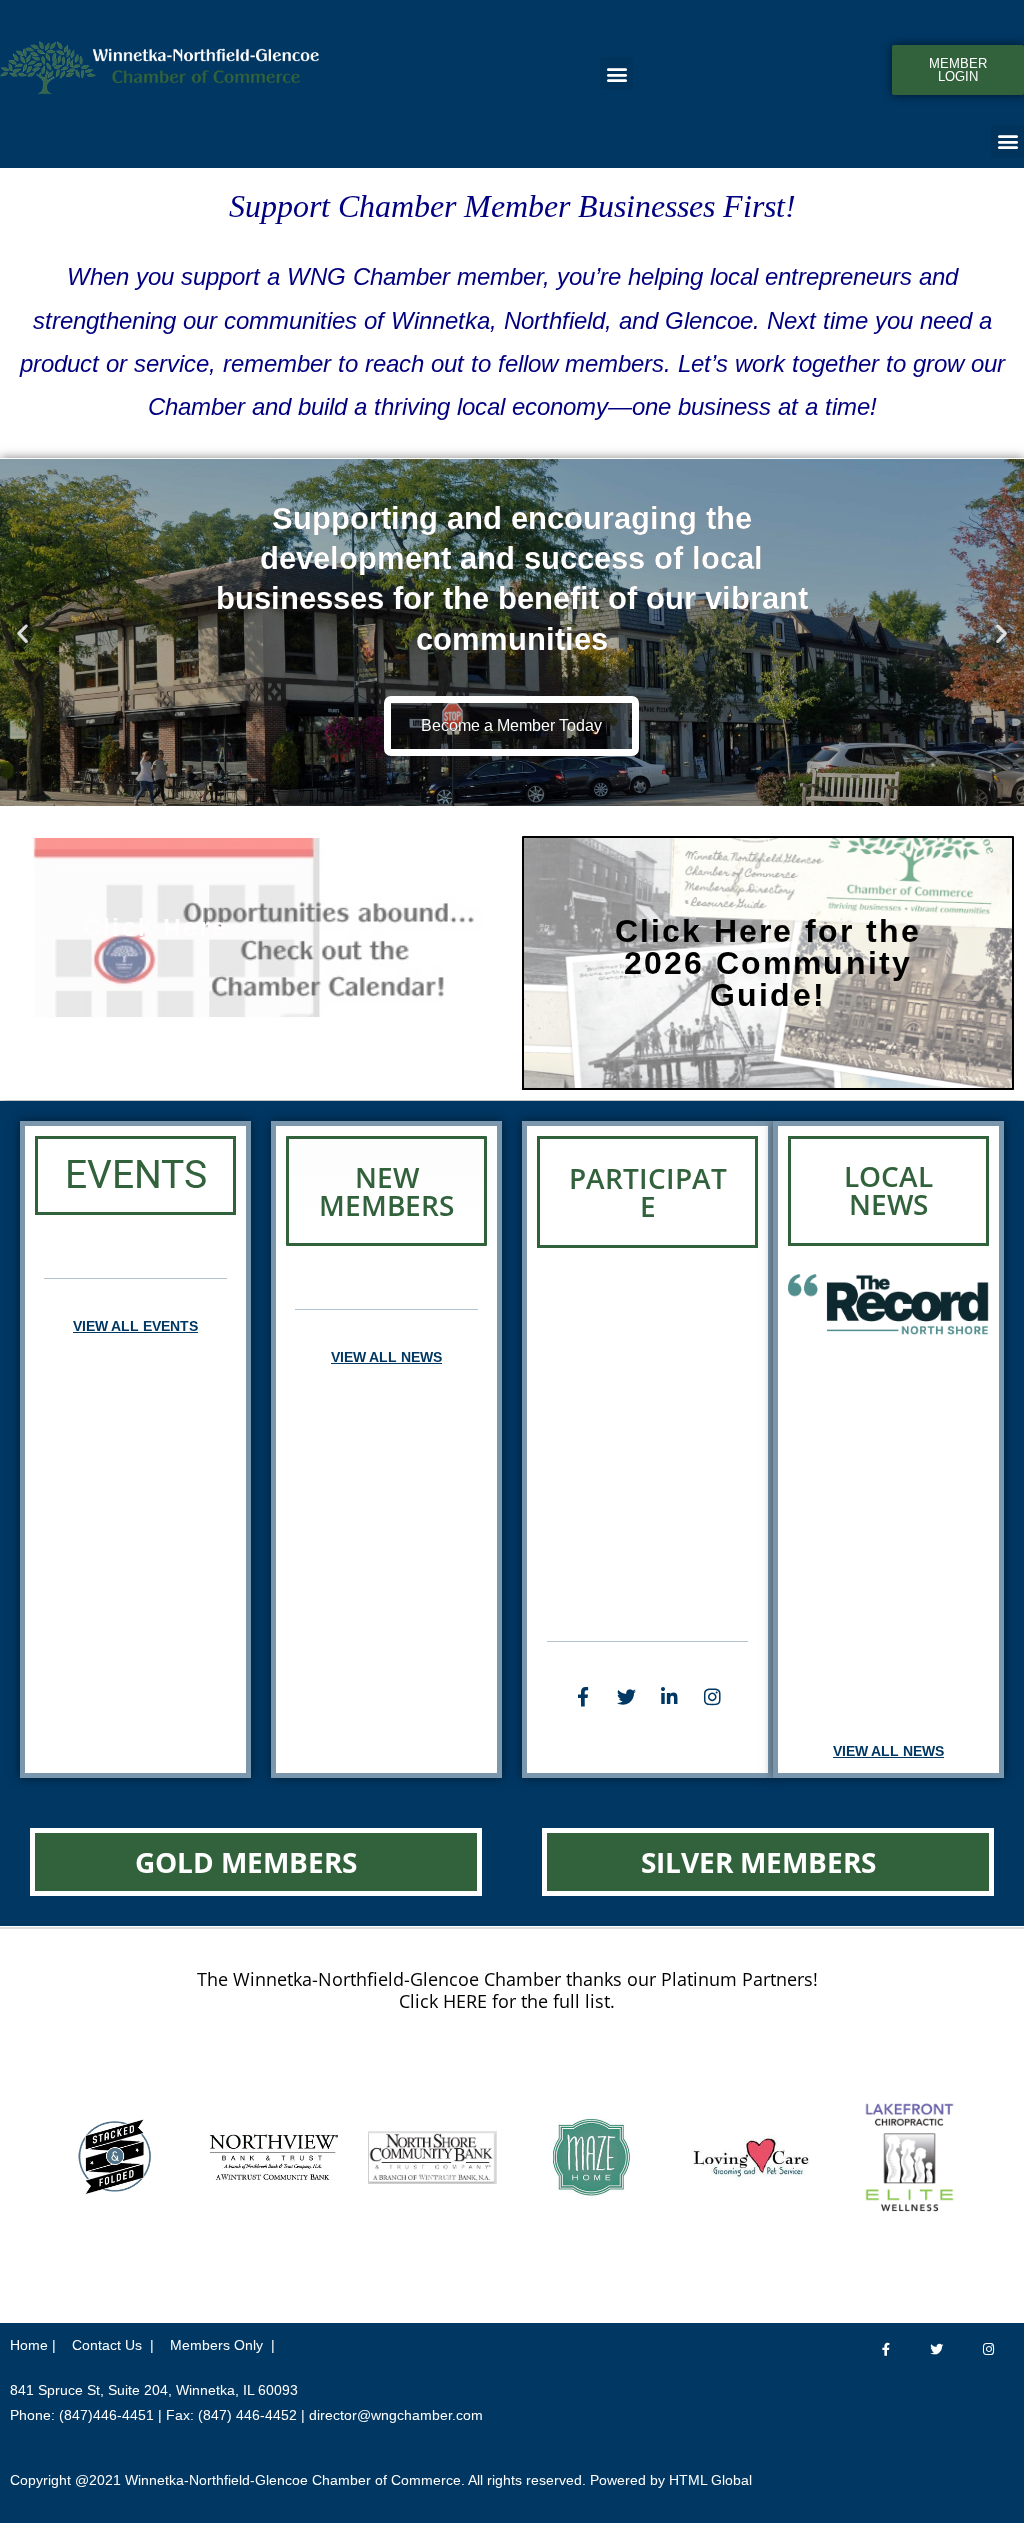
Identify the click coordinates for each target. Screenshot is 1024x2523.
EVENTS (136, 1175)
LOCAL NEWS (888, 1190)
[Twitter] (626, 1696)
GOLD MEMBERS (246, 1862)
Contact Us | (113, 2345)
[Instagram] (712, 1696)
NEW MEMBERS (386, 1191)
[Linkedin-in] (669, 1696)
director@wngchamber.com (396, 2415)
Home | (33, 2345)
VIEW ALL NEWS (386, 1357)
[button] (616, 73)
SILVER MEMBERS (758, 1862)
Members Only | (222, 2345)
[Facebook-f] (583, 1696)
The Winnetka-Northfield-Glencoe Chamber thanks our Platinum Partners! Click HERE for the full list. (507, 1990)
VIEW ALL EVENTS (135, 1326)
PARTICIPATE (648, 1192)
